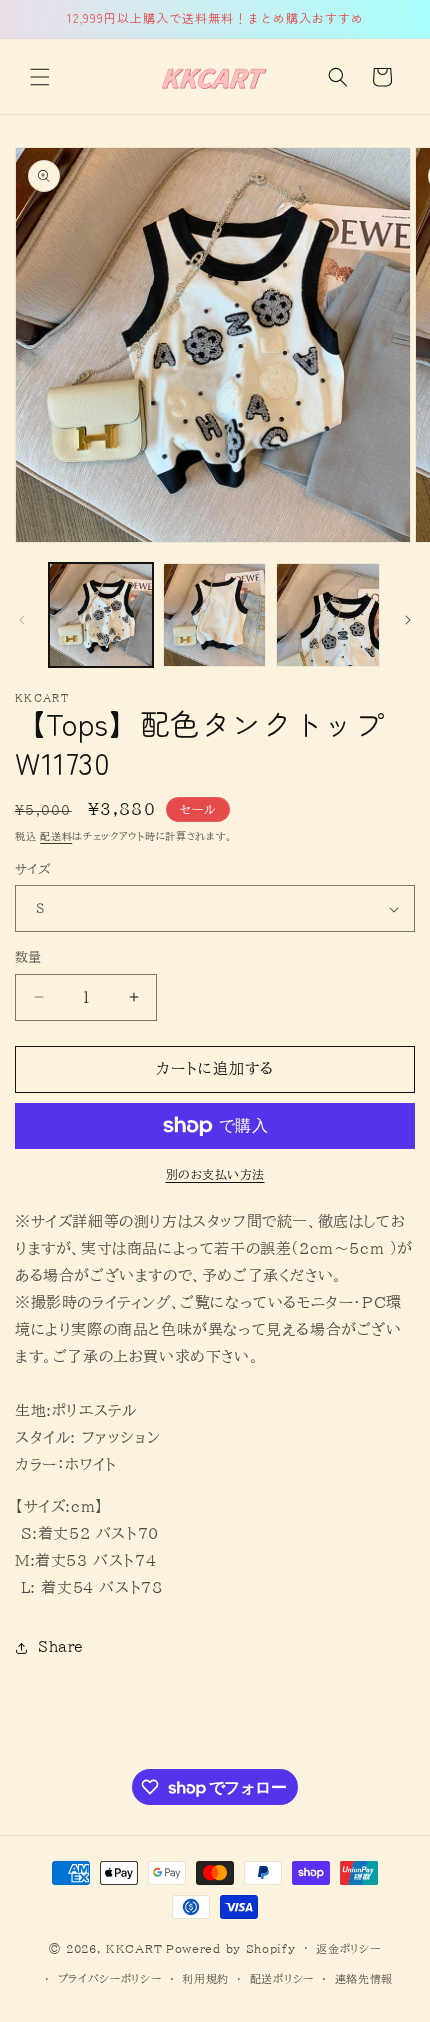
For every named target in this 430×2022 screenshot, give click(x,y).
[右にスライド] (408, 620)
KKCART (134, 1947)
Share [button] (61, 1647)
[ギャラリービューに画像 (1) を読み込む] (101, 615)
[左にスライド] (22, 620)
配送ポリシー (282, 1978)
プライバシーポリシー (110, 1978)
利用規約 (205, 1978)
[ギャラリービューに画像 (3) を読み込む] (328, 615)
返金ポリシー (348, 1948)
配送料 (56, 836)
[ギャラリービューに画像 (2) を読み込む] (215, 615)
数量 (28, 957)
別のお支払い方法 (215, 1174)
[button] (40, 77)
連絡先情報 (364, 1978)
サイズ (32, 869)
